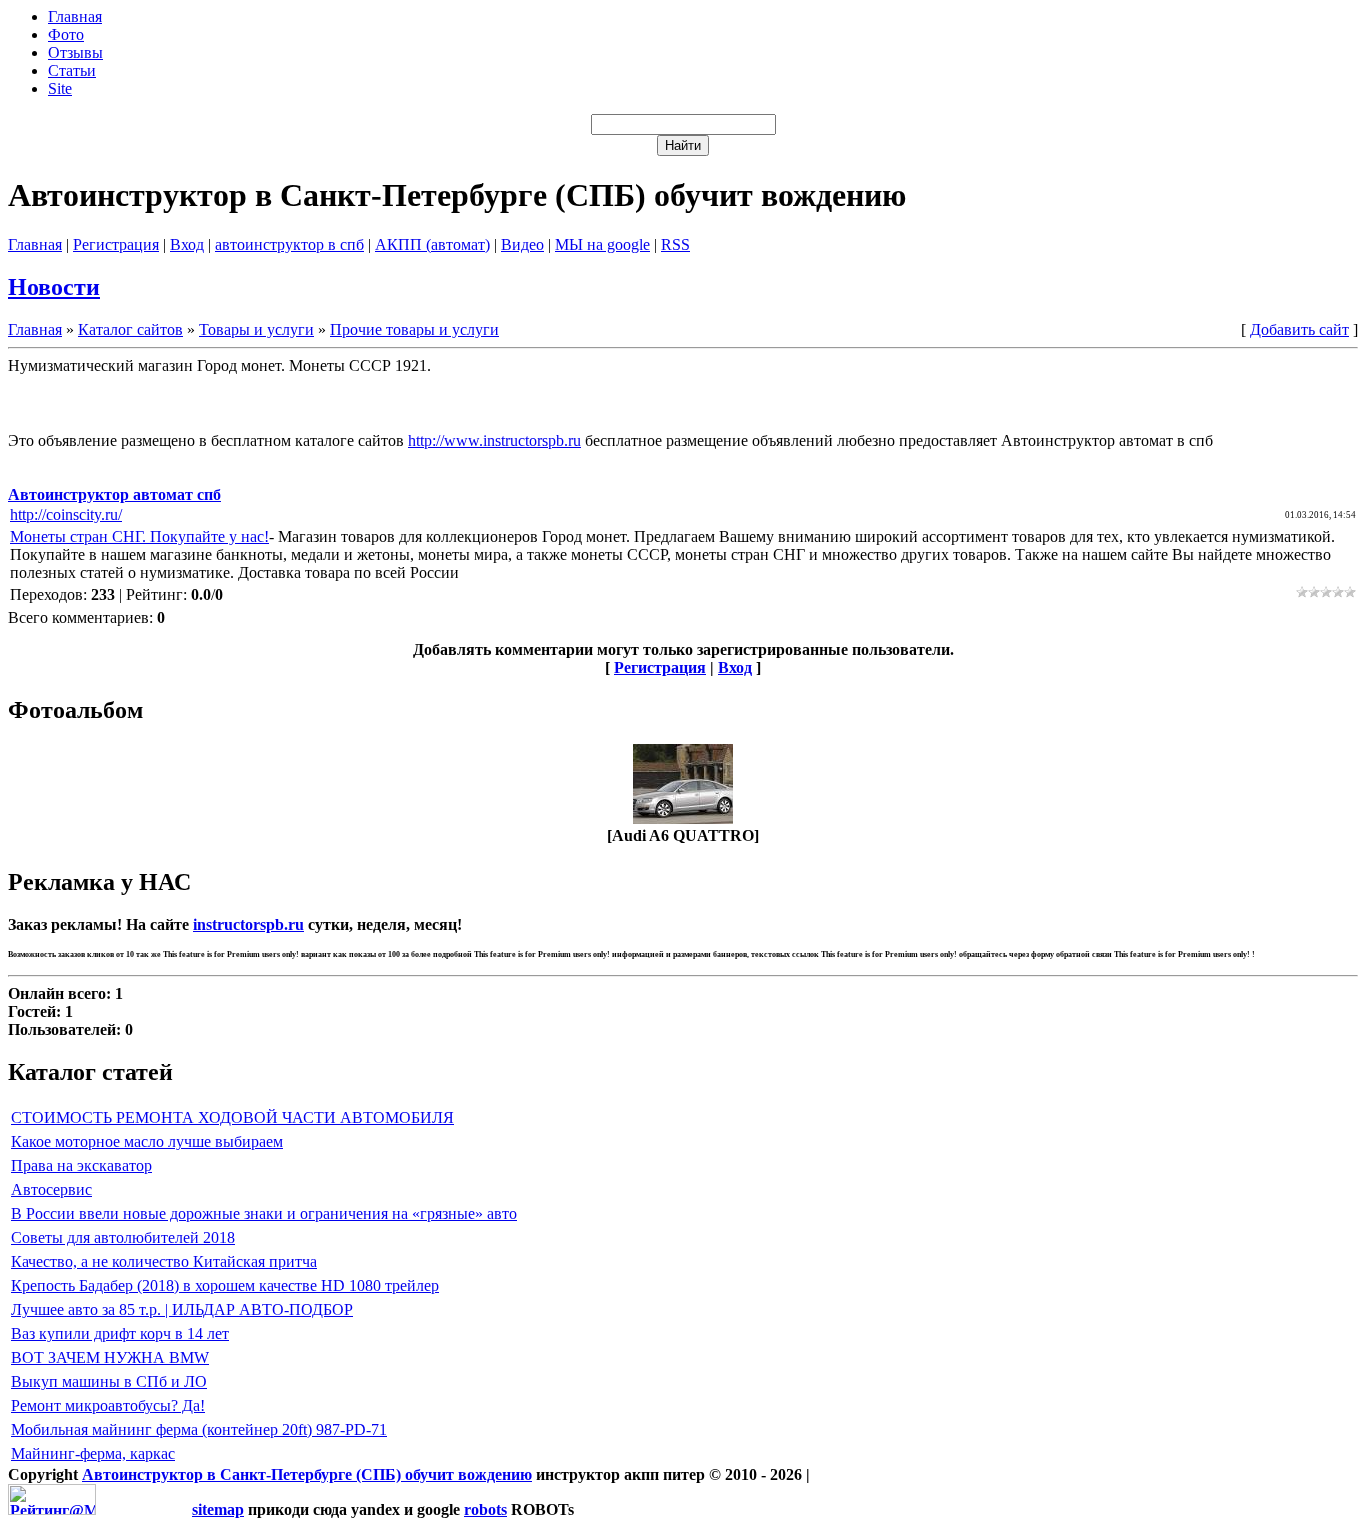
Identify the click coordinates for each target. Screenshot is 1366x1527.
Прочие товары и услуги (414, 329)
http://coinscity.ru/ (66, 514)
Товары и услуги (256, 329)
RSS (675, 244)
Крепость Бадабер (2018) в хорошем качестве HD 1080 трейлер (225, 1285)
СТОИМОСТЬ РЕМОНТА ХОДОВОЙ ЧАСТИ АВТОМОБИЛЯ (232, 1117)
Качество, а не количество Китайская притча (164, 1261)
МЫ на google (602, 244)
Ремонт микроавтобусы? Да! (108, 1405)
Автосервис (51, 1189)
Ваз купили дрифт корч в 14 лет (120, 1333)
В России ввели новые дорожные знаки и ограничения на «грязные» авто (264, 1213)
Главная (35, 244)
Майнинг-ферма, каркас (93, 1453)
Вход (187, 244)
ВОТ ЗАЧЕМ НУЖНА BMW (110, 1357)
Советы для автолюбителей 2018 (123, 1237)
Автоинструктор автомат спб (114, 494)
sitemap (218, 1509)
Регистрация (116, 244)
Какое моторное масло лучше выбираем (147, 1141)
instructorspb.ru (248, 924)
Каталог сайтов (130, 329)
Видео (522, 244)
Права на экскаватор (81, 1165)
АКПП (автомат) (432, 244)
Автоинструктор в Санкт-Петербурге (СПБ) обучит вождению (307, 1474)
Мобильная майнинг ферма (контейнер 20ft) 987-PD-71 (199, 1429)
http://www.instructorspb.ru (494, 440)
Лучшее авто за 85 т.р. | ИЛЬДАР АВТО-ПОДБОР (182, 1309)
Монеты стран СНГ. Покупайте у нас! (139, 536)
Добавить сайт (1299, 329)
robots (485, 1509)
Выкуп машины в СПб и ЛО (109, 1381)
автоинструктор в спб (289, 244)
